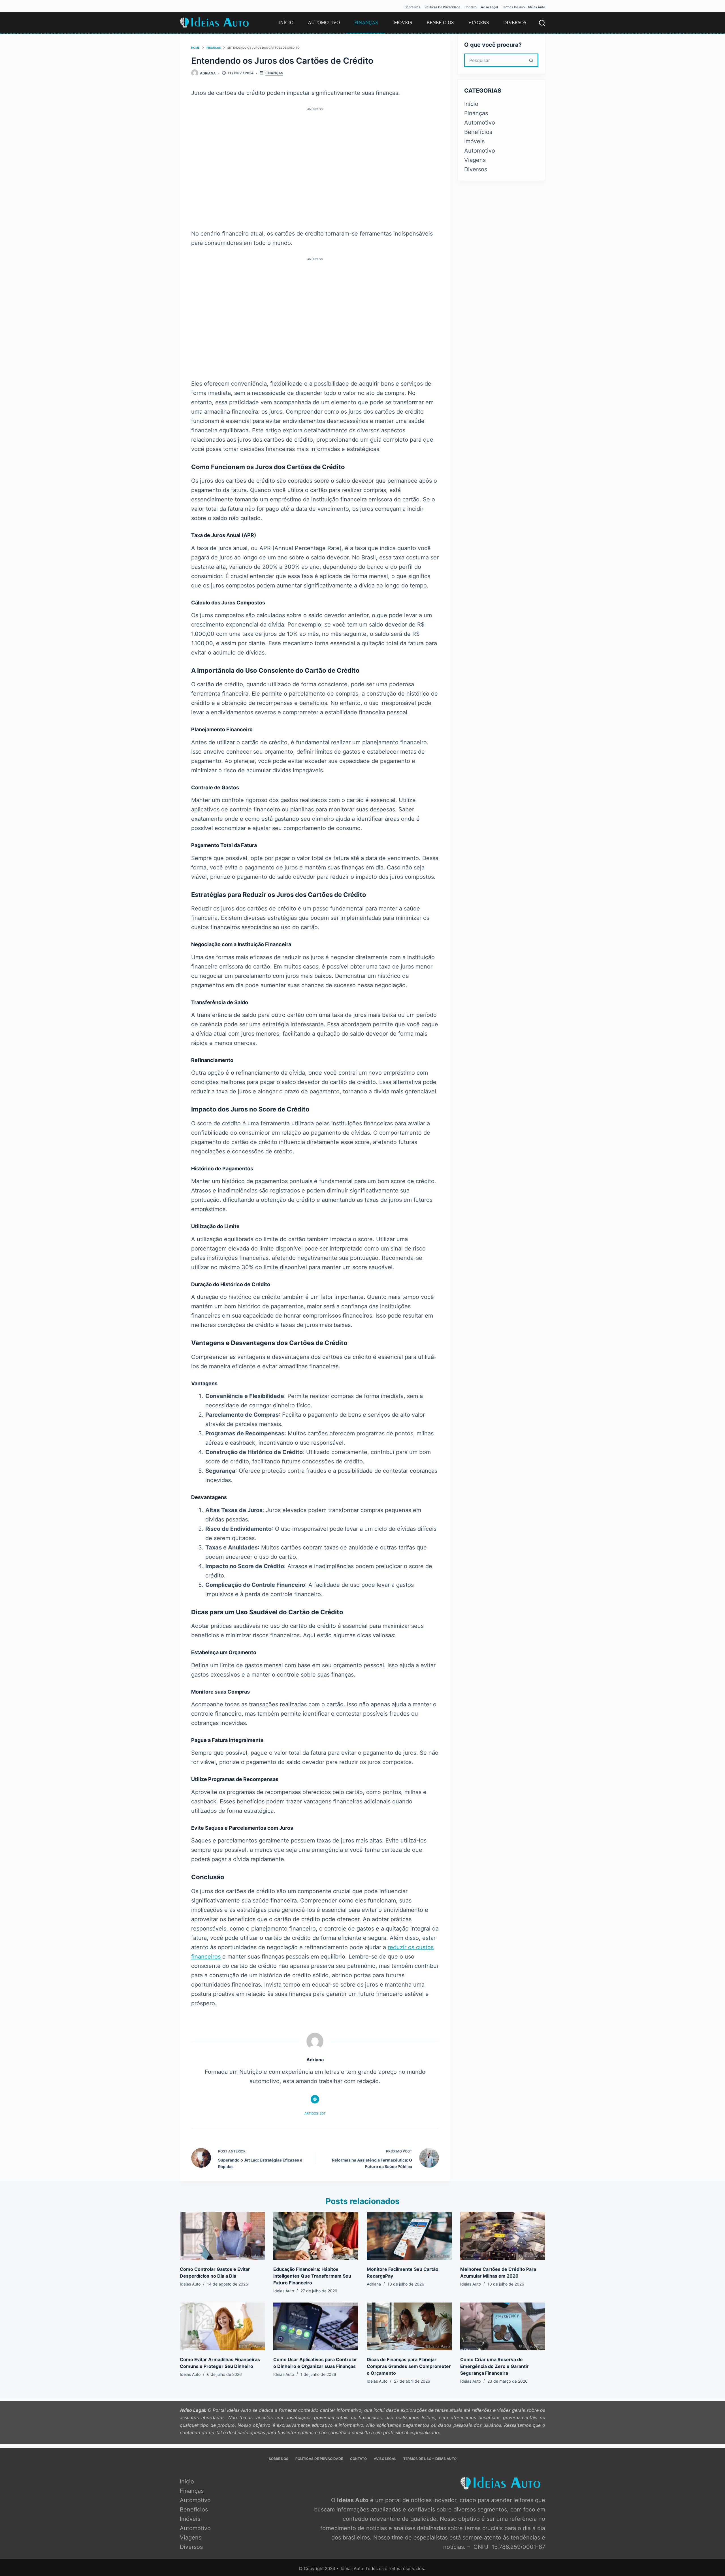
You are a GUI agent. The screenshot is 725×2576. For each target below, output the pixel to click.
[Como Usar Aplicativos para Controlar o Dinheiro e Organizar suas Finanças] (316, 2326)
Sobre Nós (412, 7)
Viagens (478, 23)
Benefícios (440, 23)
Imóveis (402, 23)
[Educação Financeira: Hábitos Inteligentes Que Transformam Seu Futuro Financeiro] (316, 2236)
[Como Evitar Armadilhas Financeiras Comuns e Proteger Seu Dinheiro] (222, 2326)
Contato (471, 7)
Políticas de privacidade (442, 7)
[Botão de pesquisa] (532, 60)
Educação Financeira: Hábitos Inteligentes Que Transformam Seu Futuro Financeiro (312, 2276)
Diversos (515, 23)
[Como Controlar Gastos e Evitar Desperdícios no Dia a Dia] (222, 2236)
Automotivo (324, 23)
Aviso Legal (489, 7)
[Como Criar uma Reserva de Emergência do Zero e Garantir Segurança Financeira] (503, 2326)
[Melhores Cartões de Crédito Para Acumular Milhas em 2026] (503, 2236)
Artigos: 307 (315, 2113)
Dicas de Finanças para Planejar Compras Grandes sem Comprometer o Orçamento (409, 2366)
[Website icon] (315, 2099)
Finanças (366, 23)
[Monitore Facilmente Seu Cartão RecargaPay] (409, 2236)
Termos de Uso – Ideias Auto (524, 7)
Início (286, 23)
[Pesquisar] (542, 23)
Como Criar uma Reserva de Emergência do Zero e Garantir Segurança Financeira (494, 2366)
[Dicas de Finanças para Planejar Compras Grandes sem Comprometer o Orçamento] (409, 2326)
